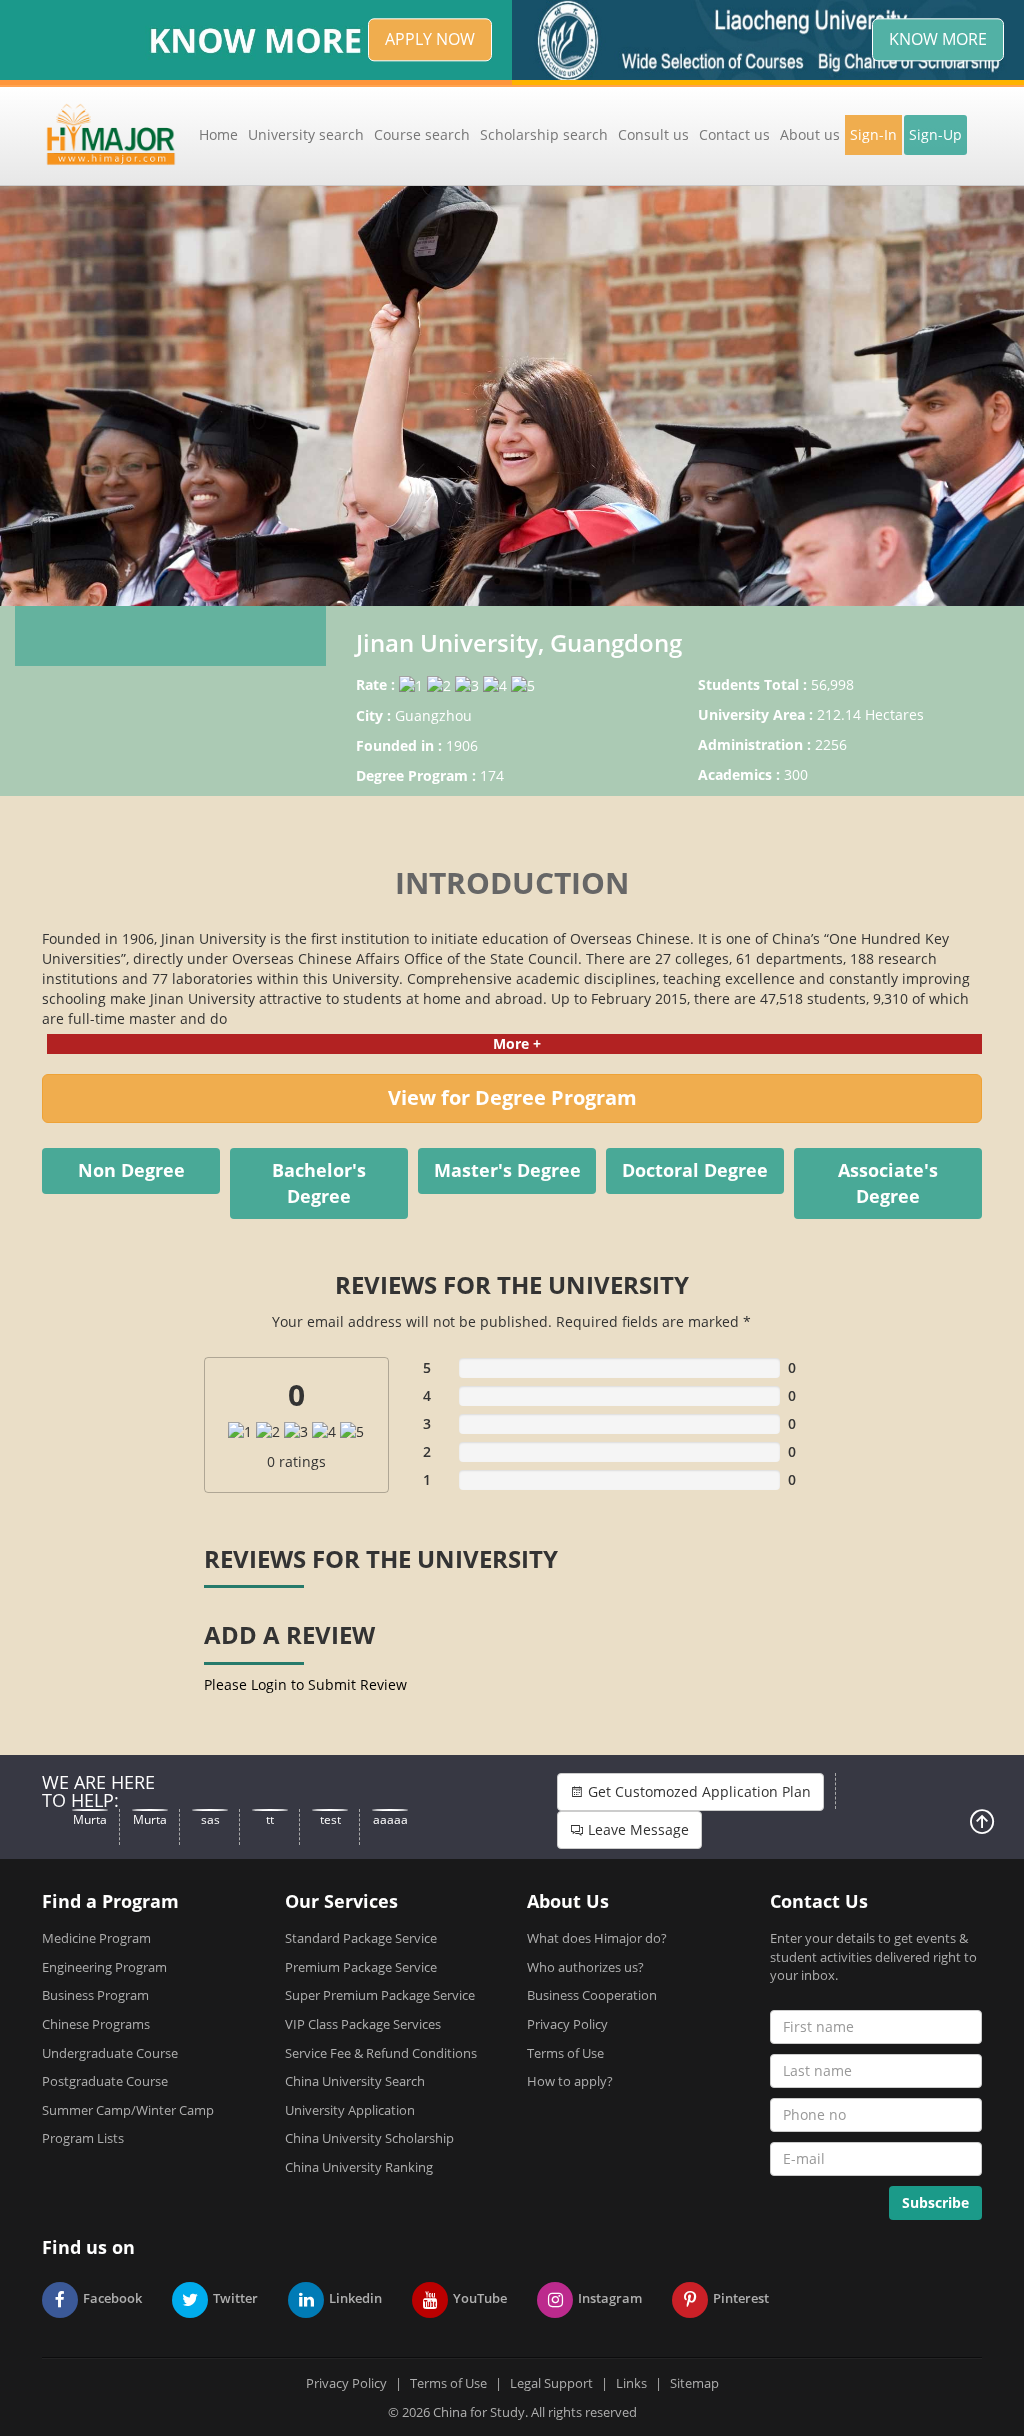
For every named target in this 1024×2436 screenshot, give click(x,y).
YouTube (480, 2298)
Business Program (95, 1995)
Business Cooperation (592, 1995)
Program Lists (83, 2138)
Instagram (610, 2298)
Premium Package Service (361, 1967)
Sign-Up (935, 134)
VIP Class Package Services (363, 2024)
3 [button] (527, 581)
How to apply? (570, 2081)
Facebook (112, 2298)
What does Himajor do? (597, 1938)
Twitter (235, 2298)
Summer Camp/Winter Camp (128, 2110)
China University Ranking (359, 2167)
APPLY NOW (430, 39)
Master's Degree (507, 1170)
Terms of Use (565, 2053)
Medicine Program (96, 1938)
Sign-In (873, 134)
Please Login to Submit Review (305, 1684)
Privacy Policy (567, 2024)
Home (218, 134)
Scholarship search (544, 134)
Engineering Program (104, 1967)
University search (306, 134)
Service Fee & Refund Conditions (381, 2053)
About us (810, 134)
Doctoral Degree (695, 1170)
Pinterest (741, 2298)
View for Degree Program (512, 1097)
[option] (512, 396)
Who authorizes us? (585, 1967)
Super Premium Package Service (380, 1995)
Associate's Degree (888, 1183)
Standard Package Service (361, 1938)
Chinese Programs (96, 2024)
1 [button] (467, 581)
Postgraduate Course (105, 2081)
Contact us (734, 134)
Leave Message (636, 1829)
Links (631, 2383)
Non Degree (131, 1170)
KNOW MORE (938, 39)
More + (517, 1043)
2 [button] (497, 581)
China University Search (355, 2081)
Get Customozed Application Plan (697, 1791)
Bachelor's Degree (319, 1183)
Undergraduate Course (110, 2053)
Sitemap (694, 2383)
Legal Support (551, 2383)
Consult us (653, 134)
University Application (350, 2110)
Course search (422, 134)
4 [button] (557, 581)
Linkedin (355, 2298)
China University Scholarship (369, 2138)
